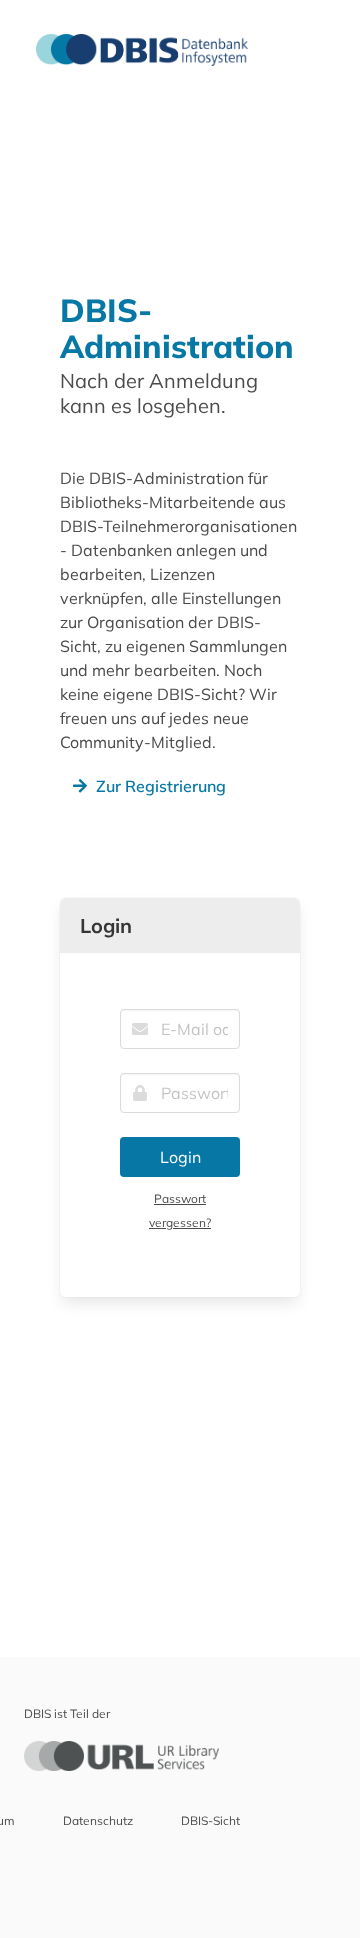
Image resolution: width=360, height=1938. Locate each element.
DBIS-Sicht (210, 1820)
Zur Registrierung (161, 786)
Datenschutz (98, 1820)
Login (180, 1157)
